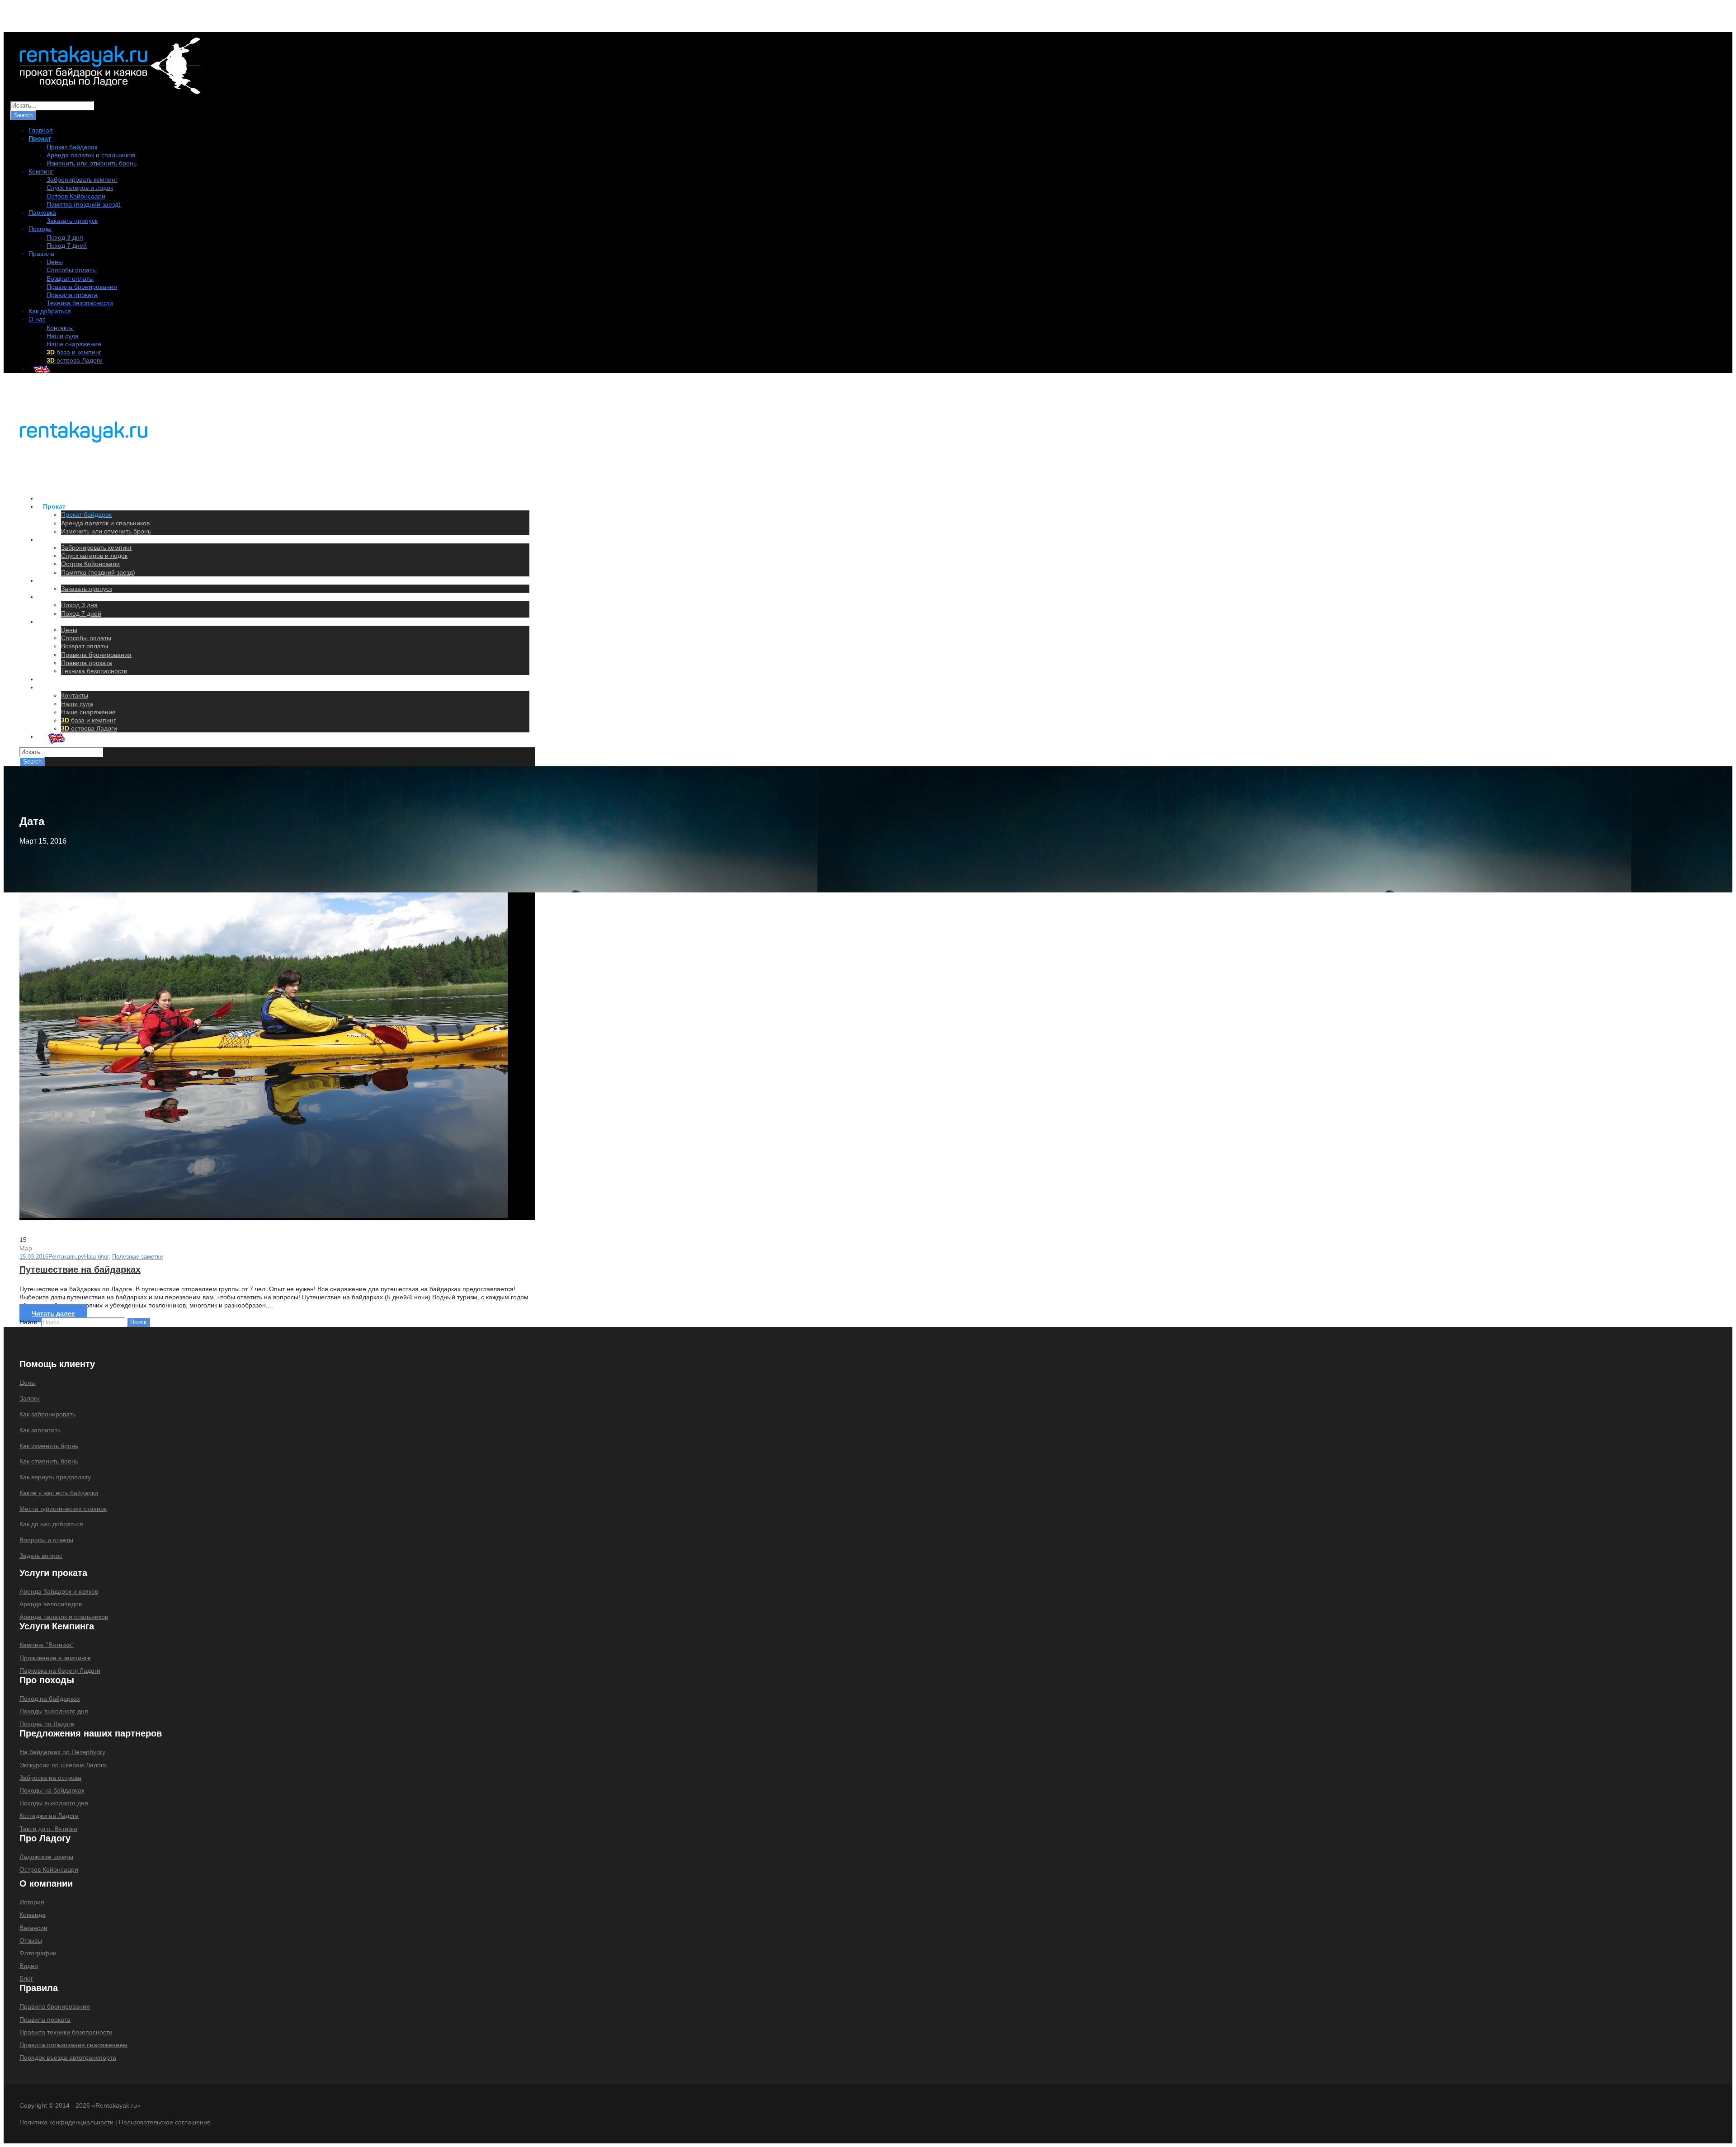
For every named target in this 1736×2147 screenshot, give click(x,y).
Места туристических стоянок (63, 1509)
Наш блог (96, 1257)
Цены (55, 262)
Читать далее (53, 1313)
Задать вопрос (41, 1556)
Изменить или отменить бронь (92, 163)
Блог (26, 1978)
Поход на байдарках (50, 1699)
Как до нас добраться (51, 1524)
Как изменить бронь (49, 1446)
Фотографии (38, 1953)
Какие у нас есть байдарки (59, 1493)
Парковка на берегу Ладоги (60, 1670)
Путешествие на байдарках (80, 1269)
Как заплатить (40, 1430)
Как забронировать (47, 1414)
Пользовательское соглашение (165, 2122)
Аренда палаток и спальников (91, 155)
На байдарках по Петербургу (62, 1752)
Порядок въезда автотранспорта (68, 2057)
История (32, 1902)
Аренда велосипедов (51, 1604)
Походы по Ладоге (47, 1724)
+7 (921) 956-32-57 (52, 18)
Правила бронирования (82, 287)
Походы (40, 229)
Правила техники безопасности (66, 2032)
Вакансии (33, 1928)
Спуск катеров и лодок (80, 188)
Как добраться (50, 311)
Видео (29, 1966)
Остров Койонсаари (76, 196)
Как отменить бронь (49, 1461)
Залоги (30, 1398)
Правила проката (72, 295)
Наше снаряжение (74, 344)
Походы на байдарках (52, 1790)
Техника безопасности (80, 303)
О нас (37, 319)
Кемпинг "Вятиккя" (47, 1645)
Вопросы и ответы (46, 1540)
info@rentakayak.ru (128, 18)
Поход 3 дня (65, 237)
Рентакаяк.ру (66, 1257)
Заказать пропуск (72, 221)
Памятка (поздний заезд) (84, 204)
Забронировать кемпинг (82, 179)
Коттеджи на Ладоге (49, 1816)
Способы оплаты (72, 270)
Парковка (42, 212)
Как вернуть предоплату (55, 1477)
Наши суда (63, 336)
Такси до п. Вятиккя (48, 1829)
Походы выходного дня (54, 1711)
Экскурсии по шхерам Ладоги (63, 1765)
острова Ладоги (75, 360)
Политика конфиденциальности (66, 2122)
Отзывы (31, 1940)
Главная (41, 130)
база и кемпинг (74, 352)
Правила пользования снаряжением (73, 2045)
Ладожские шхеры (46, 1857)
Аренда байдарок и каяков (59, 1591)
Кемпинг (41, 171)
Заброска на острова (50, 1778)
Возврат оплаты (70, 278)
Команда (33, 1915)
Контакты (60, 328)
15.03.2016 (34, 1257)
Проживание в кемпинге (55, 1658)
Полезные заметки (137, 1257)
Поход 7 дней (67, 245)
